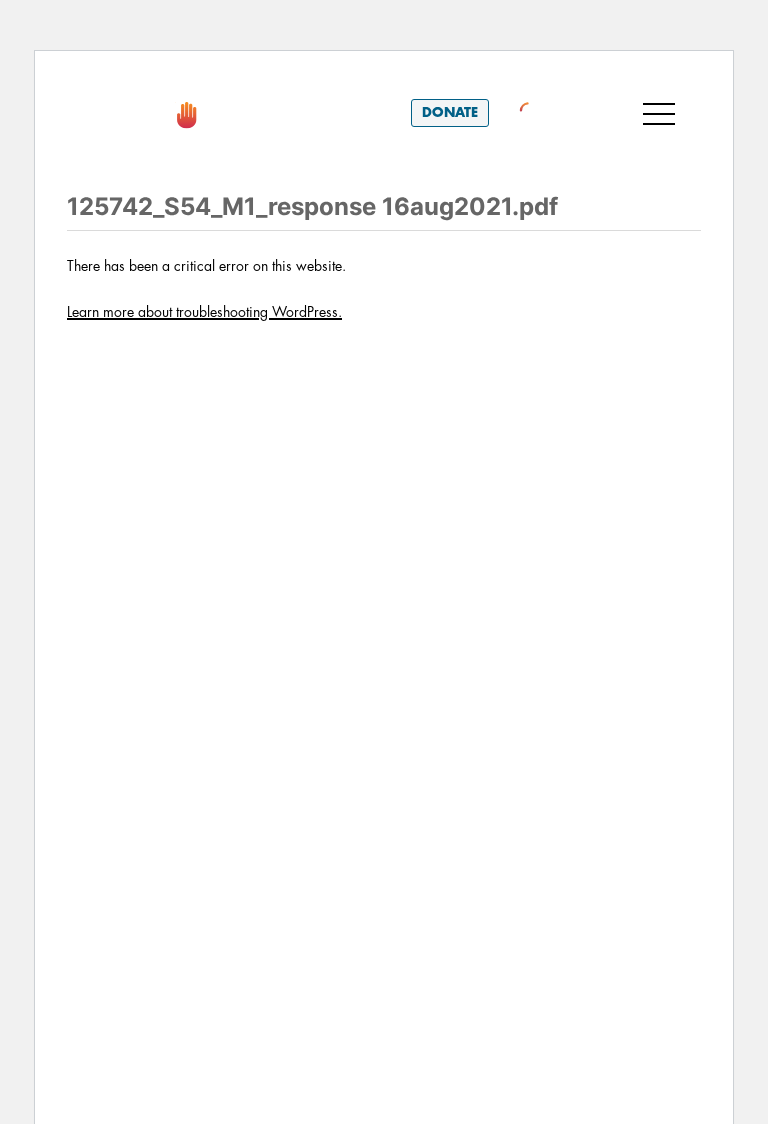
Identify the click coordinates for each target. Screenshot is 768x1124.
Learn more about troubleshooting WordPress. (204, 312)
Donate (450, 112)
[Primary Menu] (659, 113)
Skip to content (142, 79)
